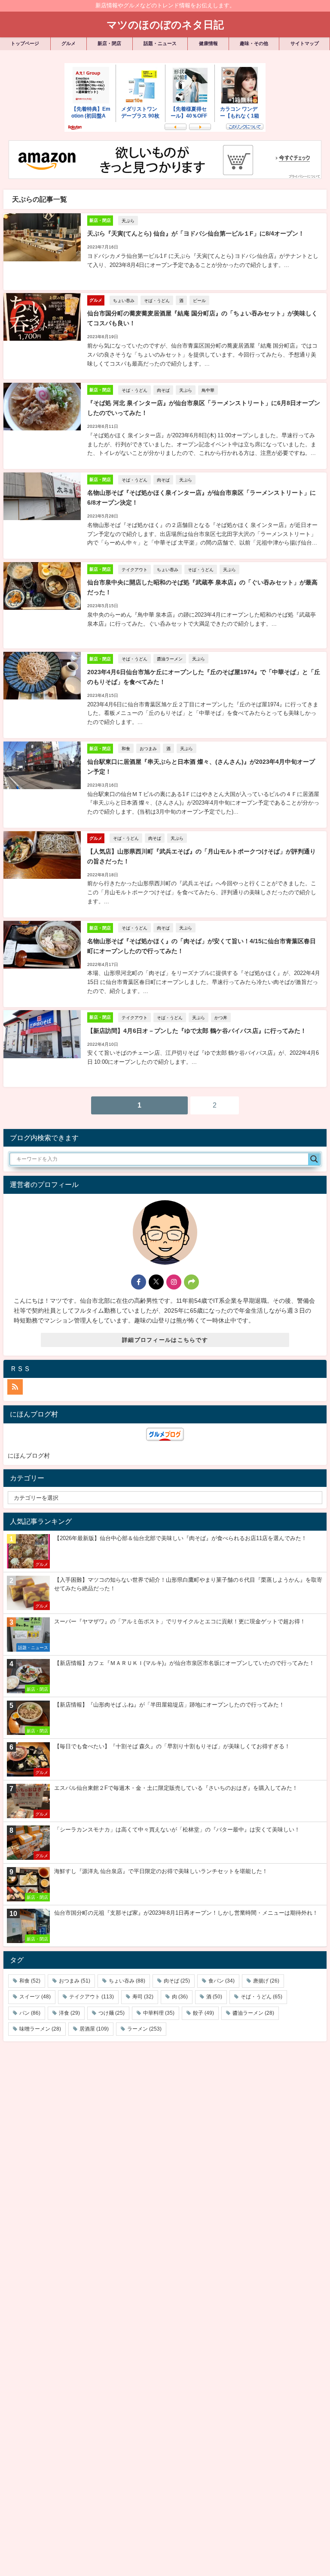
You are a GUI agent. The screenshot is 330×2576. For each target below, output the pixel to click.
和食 (126, 748)
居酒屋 (94, 2029)
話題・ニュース (160, 43)
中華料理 (159, 2013)
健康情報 (208, 43)
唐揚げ (266, 1981)
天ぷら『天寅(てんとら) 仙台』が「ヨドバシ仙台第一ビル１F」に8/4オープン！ (196, 233)
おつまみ (148, 748)
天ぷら (128, 221)
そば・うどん (157, 300)
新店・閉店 (109, 43)
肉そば (163, 390)
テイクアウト (134, 569)
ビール (199, 300)
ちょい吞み (124, 300)
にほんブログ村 (29, 1456)
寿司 (143, 1997)
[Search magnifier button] (314, 1159)
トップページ (25, 43)
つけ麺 (112, 2013)
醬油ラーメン (170, 659)
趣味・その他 (254, 43)
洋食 (69, 2013)
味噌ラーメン (40, 2029)
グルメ (69, 43)
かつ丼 (221, 1017)
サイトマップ (305, 43)
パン (30, 2013)
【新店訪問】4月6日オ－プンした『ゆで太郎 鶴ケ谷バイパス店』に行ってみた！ (197, 1031)
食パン (222, 1981)
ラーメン (144, 2029)
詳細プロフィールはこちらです (165, 1340)
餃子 (203, 2013)
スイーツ (35, 1997)
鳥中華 (208, 390)
